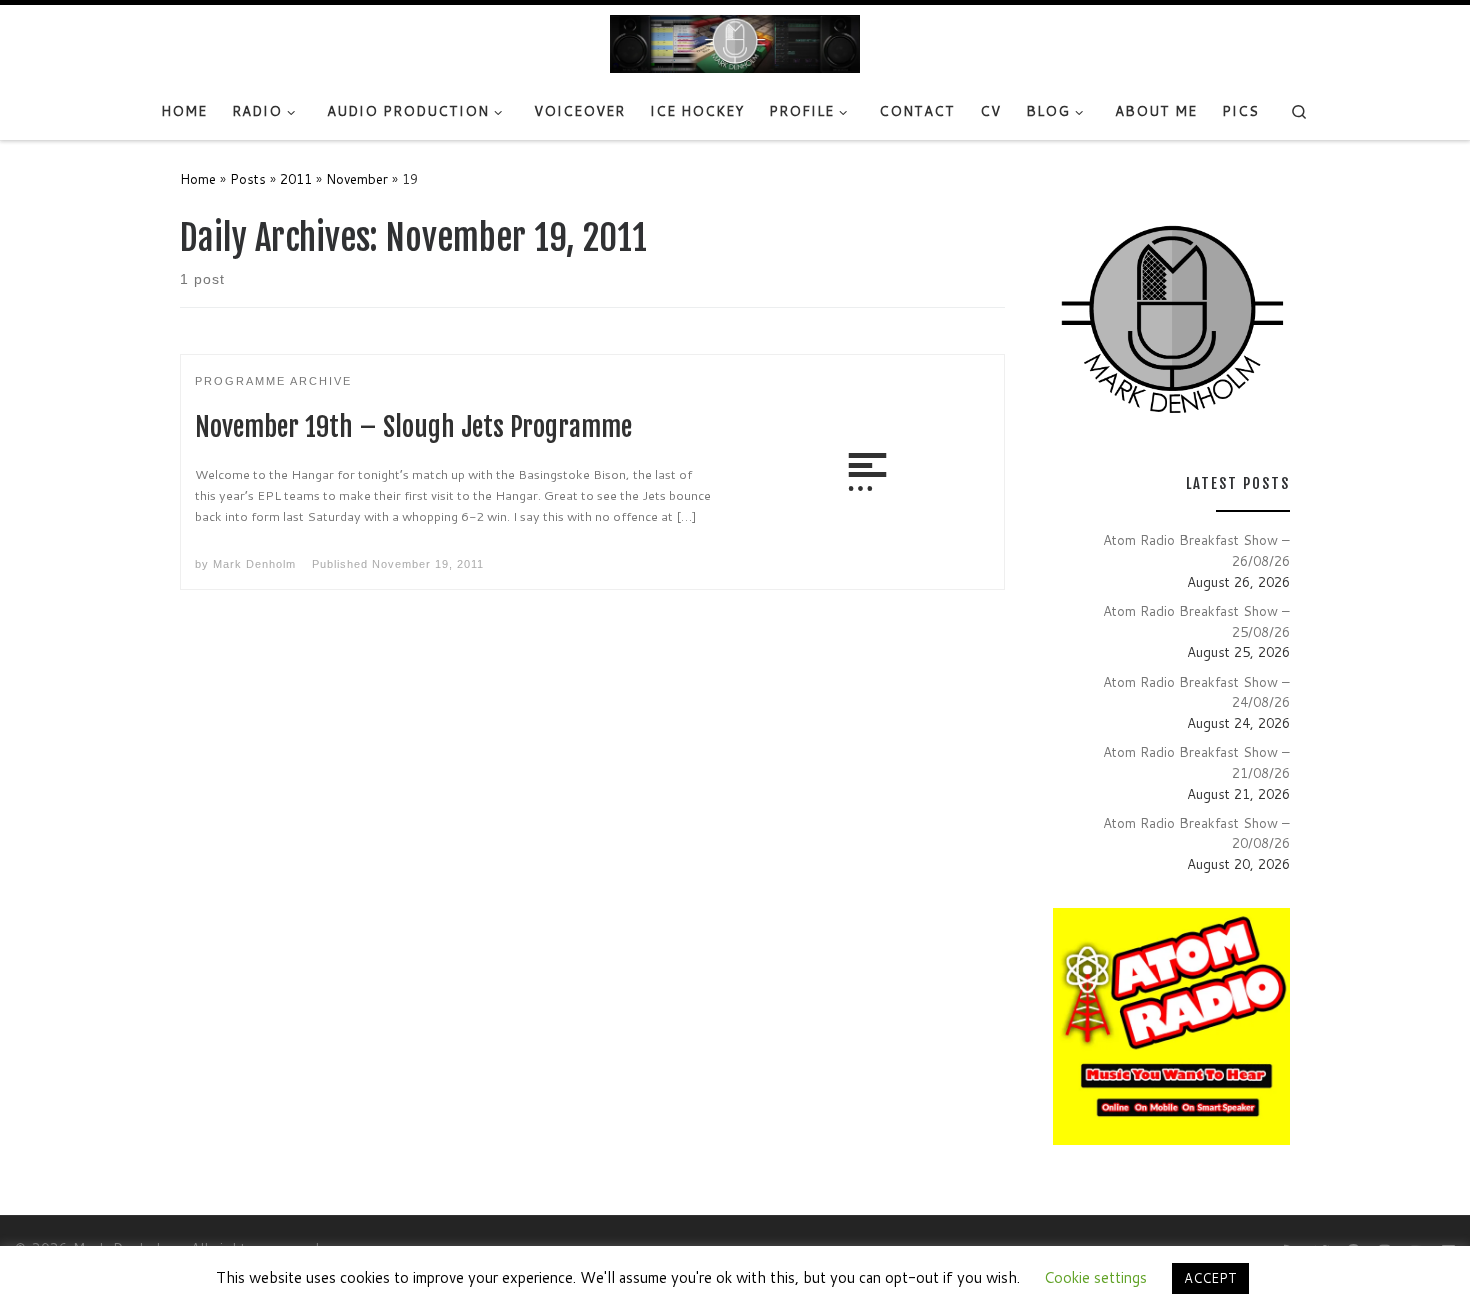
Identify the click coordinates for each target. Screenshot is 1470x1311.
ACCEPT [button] (1210, 1278)
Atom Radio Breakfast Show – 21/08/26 (1196, 762)
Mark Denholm (254, 564)
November (357, 178)
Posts (248, 178)
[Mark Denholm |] (735, 43)
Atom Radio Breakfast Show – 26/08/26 (1196, 550)
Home (198, 178)
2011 (296, 178)
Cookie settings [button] (1095, 1277)
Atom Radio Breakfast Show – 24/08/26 (1196, 692)
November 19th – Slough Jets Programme (413, 427)
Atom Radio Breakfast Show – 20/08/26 (1196, 833)
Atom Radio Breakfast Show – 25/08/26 (1196, 621)
